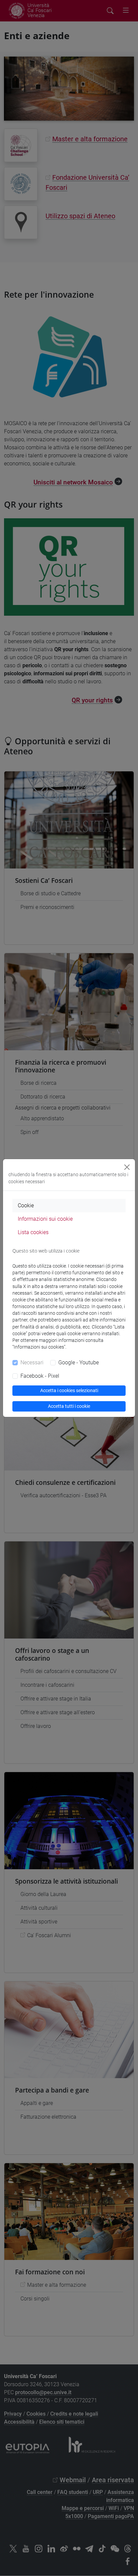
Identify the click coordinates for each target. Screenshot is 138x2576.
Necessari (32, 1362)
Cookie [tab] (26, 1205)
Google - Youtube (79, 1362)
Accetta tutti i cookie (69, 1406)
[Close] (127, 1167)
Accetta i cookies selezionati (69, 1390)
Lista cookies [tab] (33, 1232)
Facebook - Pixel (40, 1376)
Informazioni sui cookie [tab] (45, 1219)
